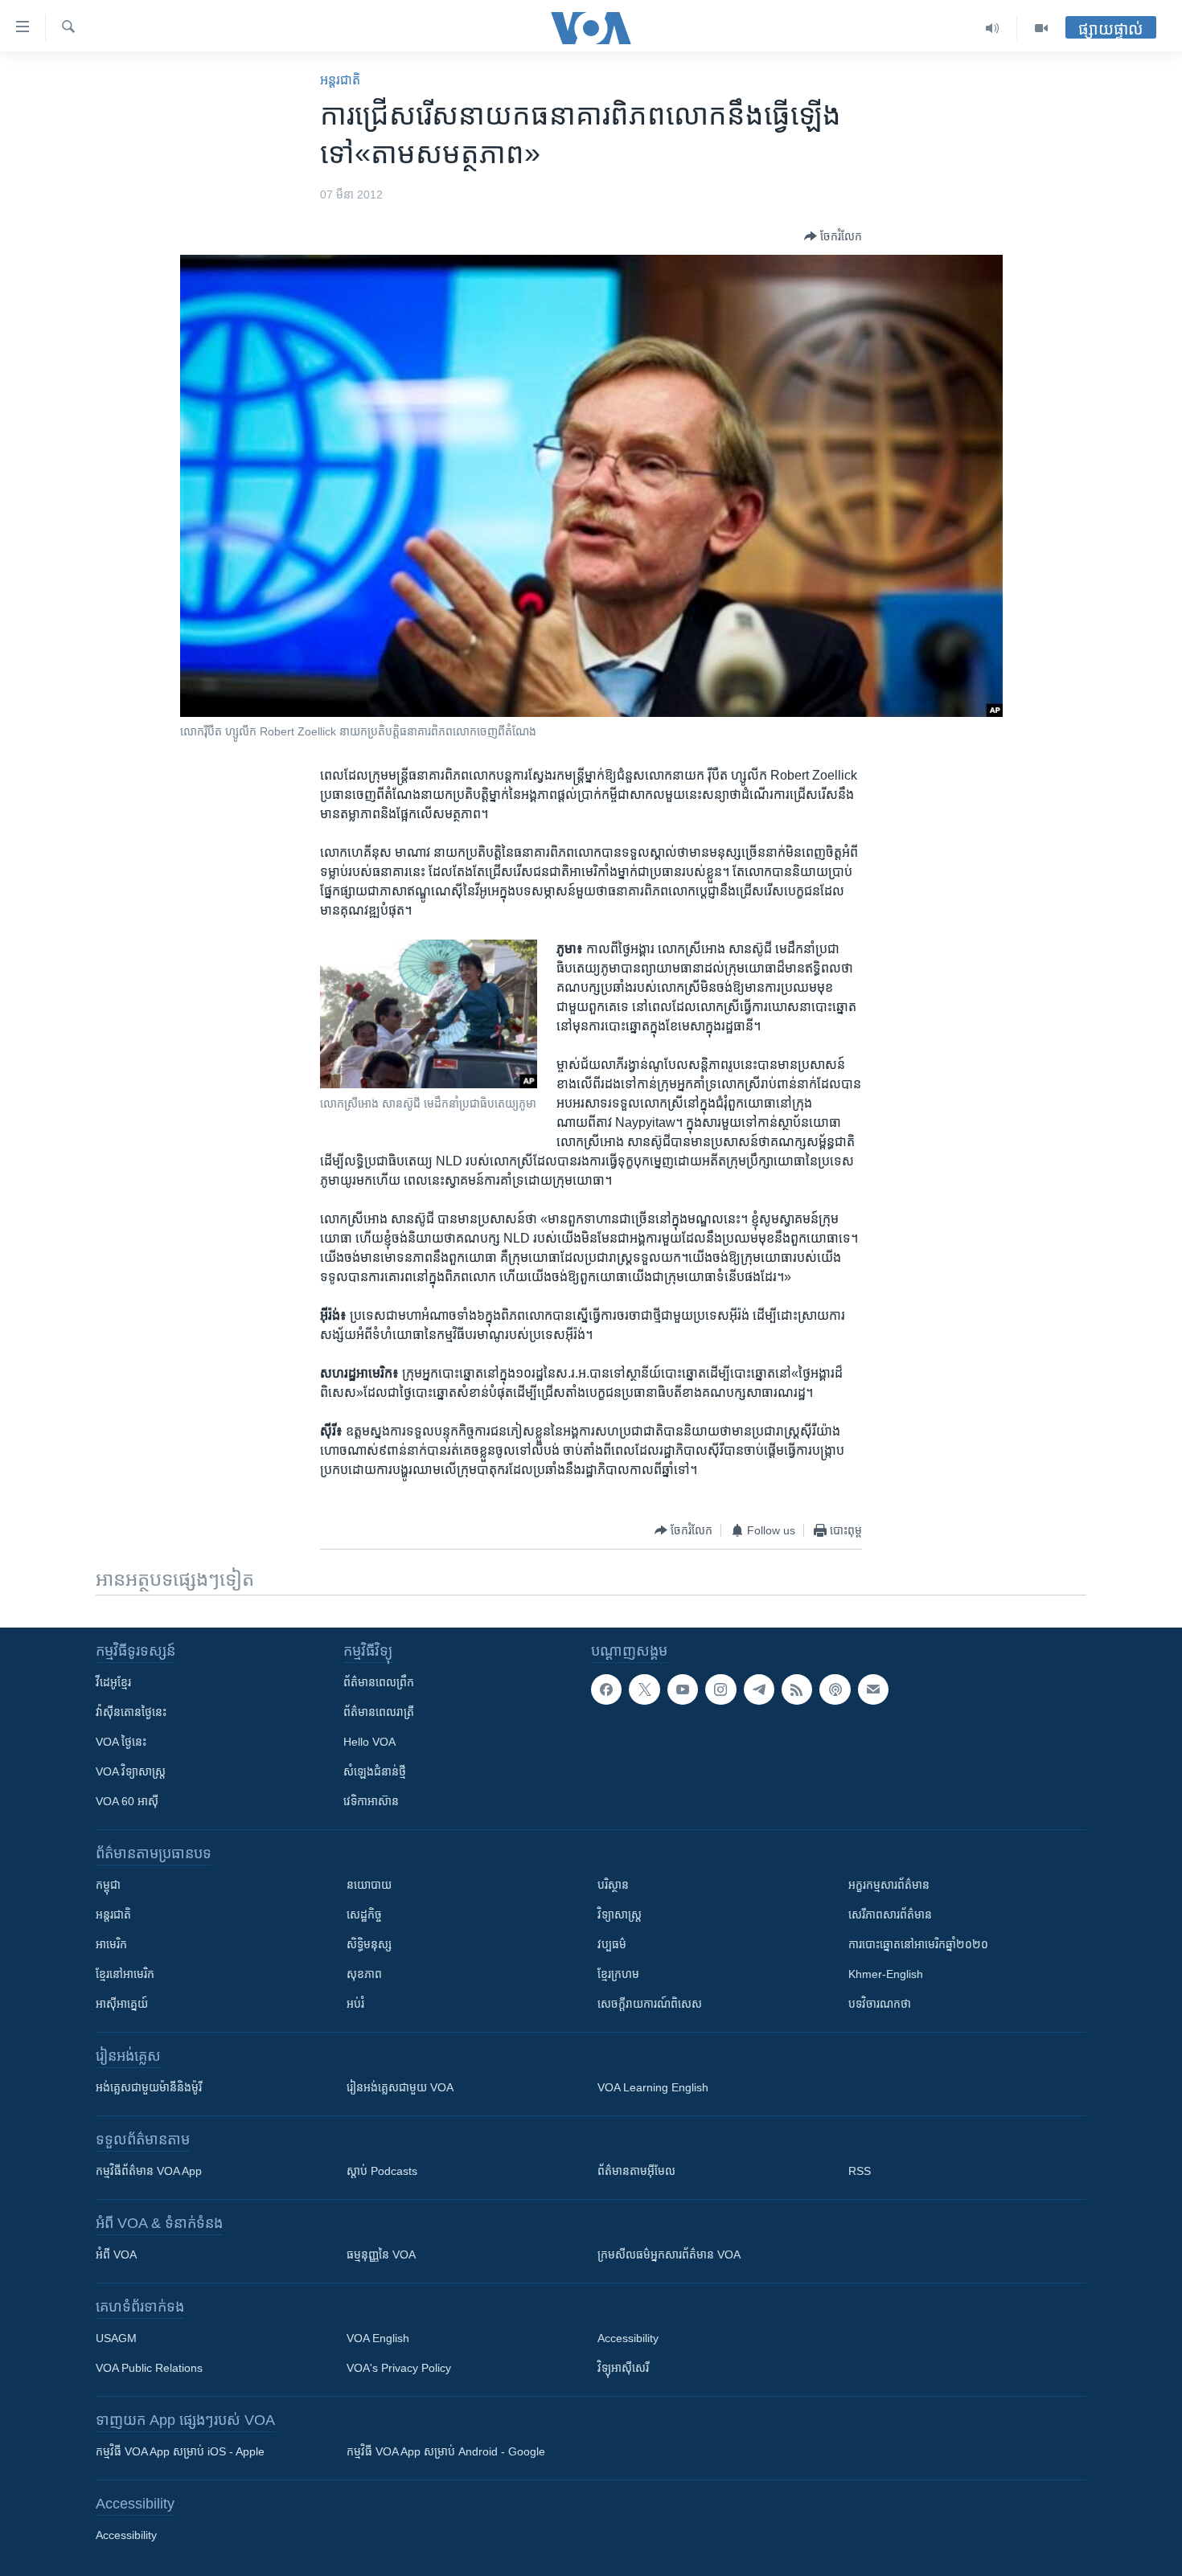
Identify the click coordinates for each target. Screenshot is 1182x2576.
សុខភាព (364, 1974)
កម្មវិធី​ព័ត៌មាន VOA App (149, 2171)
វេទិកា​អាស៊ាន (371, 1801)
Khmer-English (886, 1974)
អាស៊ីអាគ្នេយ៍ (122, 2004)
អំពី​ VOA (116, 2255)
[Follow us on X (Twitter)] (644, 1689)
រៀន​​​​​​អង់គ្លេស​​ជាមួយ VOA (400, 2087)
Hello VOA (369, 1742)
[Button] (833, 236)
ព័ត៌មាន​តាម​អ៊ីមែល (636, 2171)
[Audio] (993, 28)
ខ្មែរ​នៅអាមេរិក (125, 1974)
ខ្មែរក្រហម (618, 1974)
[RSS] (797, 1689)
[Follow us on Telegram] (759, 1689)
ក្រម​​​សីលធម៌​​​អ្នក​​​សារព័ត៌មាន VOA (669, 2255)
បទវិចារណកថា (880, 2004)
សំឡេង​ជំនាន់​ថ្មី (375, 1771)
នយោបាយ (369, 1885)
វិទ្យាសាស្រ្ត (620, 1915)
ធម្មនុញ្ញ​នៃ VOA (381, 2255)
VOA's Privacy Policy (399, 2368)
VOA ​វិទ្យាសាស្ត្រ (131, 1771)
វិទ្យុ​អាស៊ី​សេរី (623, 2368)
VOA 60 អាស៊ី (127, 1801)
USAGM (116, 2338)
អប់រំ (355, 2004)
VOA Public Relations (149, 2368)
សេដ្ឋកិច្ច (364, 1915)
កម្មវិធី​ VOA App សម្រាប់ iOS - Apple (180, 2451)
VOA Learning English (653, 2087)
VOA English (378, 2338)
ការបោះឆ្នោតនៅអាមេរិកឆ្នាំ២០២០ (918, 1944)
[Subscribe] (873, 1689)
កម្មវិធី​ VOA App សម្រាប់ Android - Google (446, 2451)
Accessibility (628, 2338)
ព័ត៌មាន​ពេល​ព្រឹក (379, 1682)
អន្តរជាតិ (340, 80)
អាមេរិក (111, 1944)
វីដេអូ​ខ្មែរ (113, 1682)
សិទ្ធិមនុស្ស (369, 1944)
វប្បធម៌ (612, 1944)
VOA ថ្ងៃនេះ (121, 1742)
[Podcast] (835, 1689)
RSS (860, 2171)
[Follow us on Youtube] (683, 1689)
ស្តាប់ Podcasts (382, 2171)
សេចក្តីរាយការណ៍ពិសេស (650, 2004)
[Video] (1041, 28)
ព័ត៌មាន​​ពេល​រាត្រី (379, 1712)
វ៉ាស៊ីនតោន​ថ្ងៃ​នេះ (131, 1712)
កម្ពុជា (108, 1885)
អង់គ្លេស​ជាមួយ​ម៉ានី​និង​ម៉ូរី (149, 2087)
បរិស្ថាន (613, 1885)
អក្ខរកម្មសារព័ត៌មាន (889, 1885)
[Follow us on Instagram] (720, 1689)
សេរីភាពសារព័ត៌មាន (890, 1915)
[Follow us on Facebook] (606, 1689)
